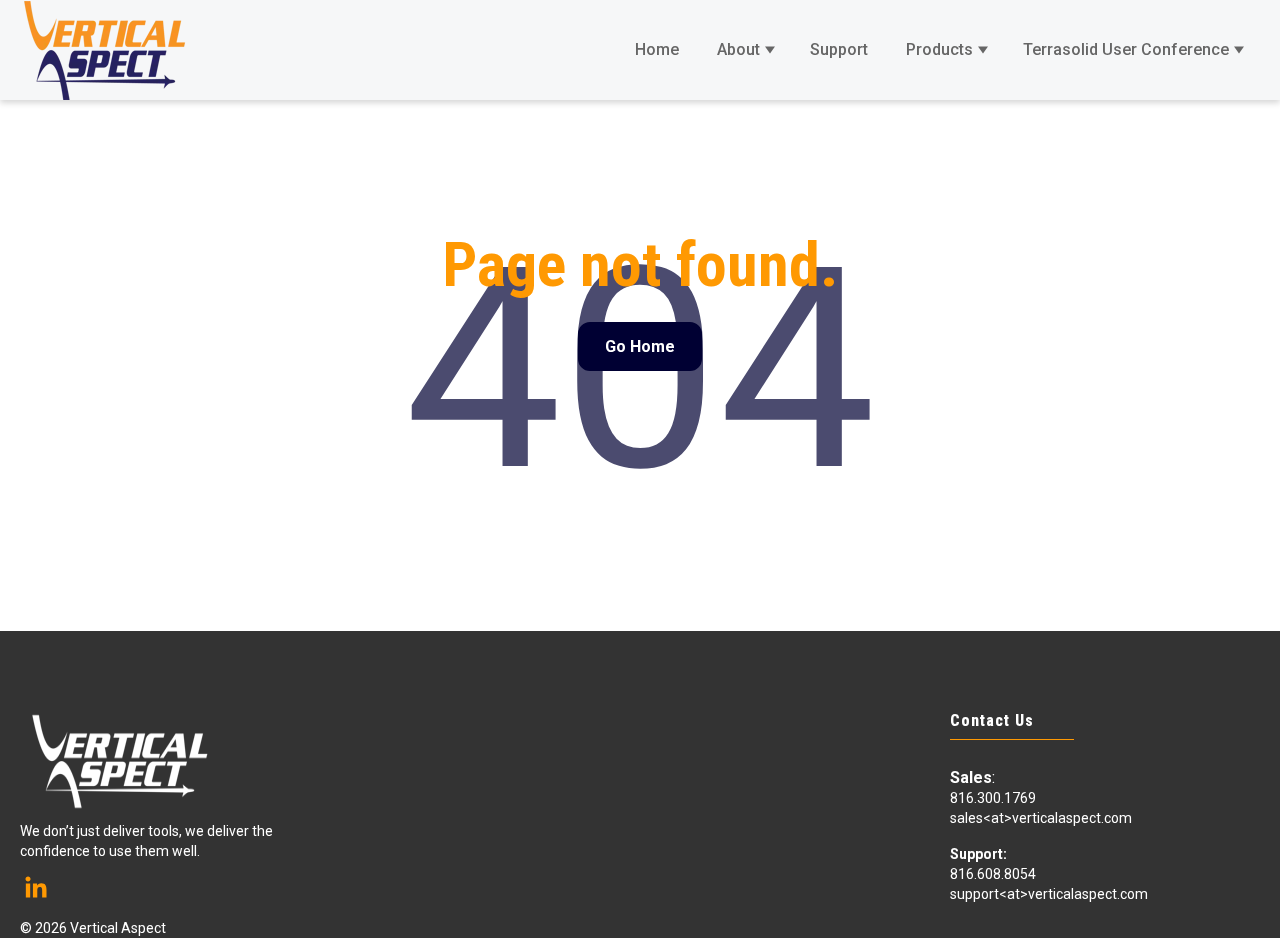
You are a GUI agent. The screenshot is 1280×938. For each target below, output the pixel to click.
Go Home (640, 346)
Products (939, 49)
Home (657, 49)
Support (839, 49)
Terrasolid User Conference (1126, 49)
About (738, 49)
